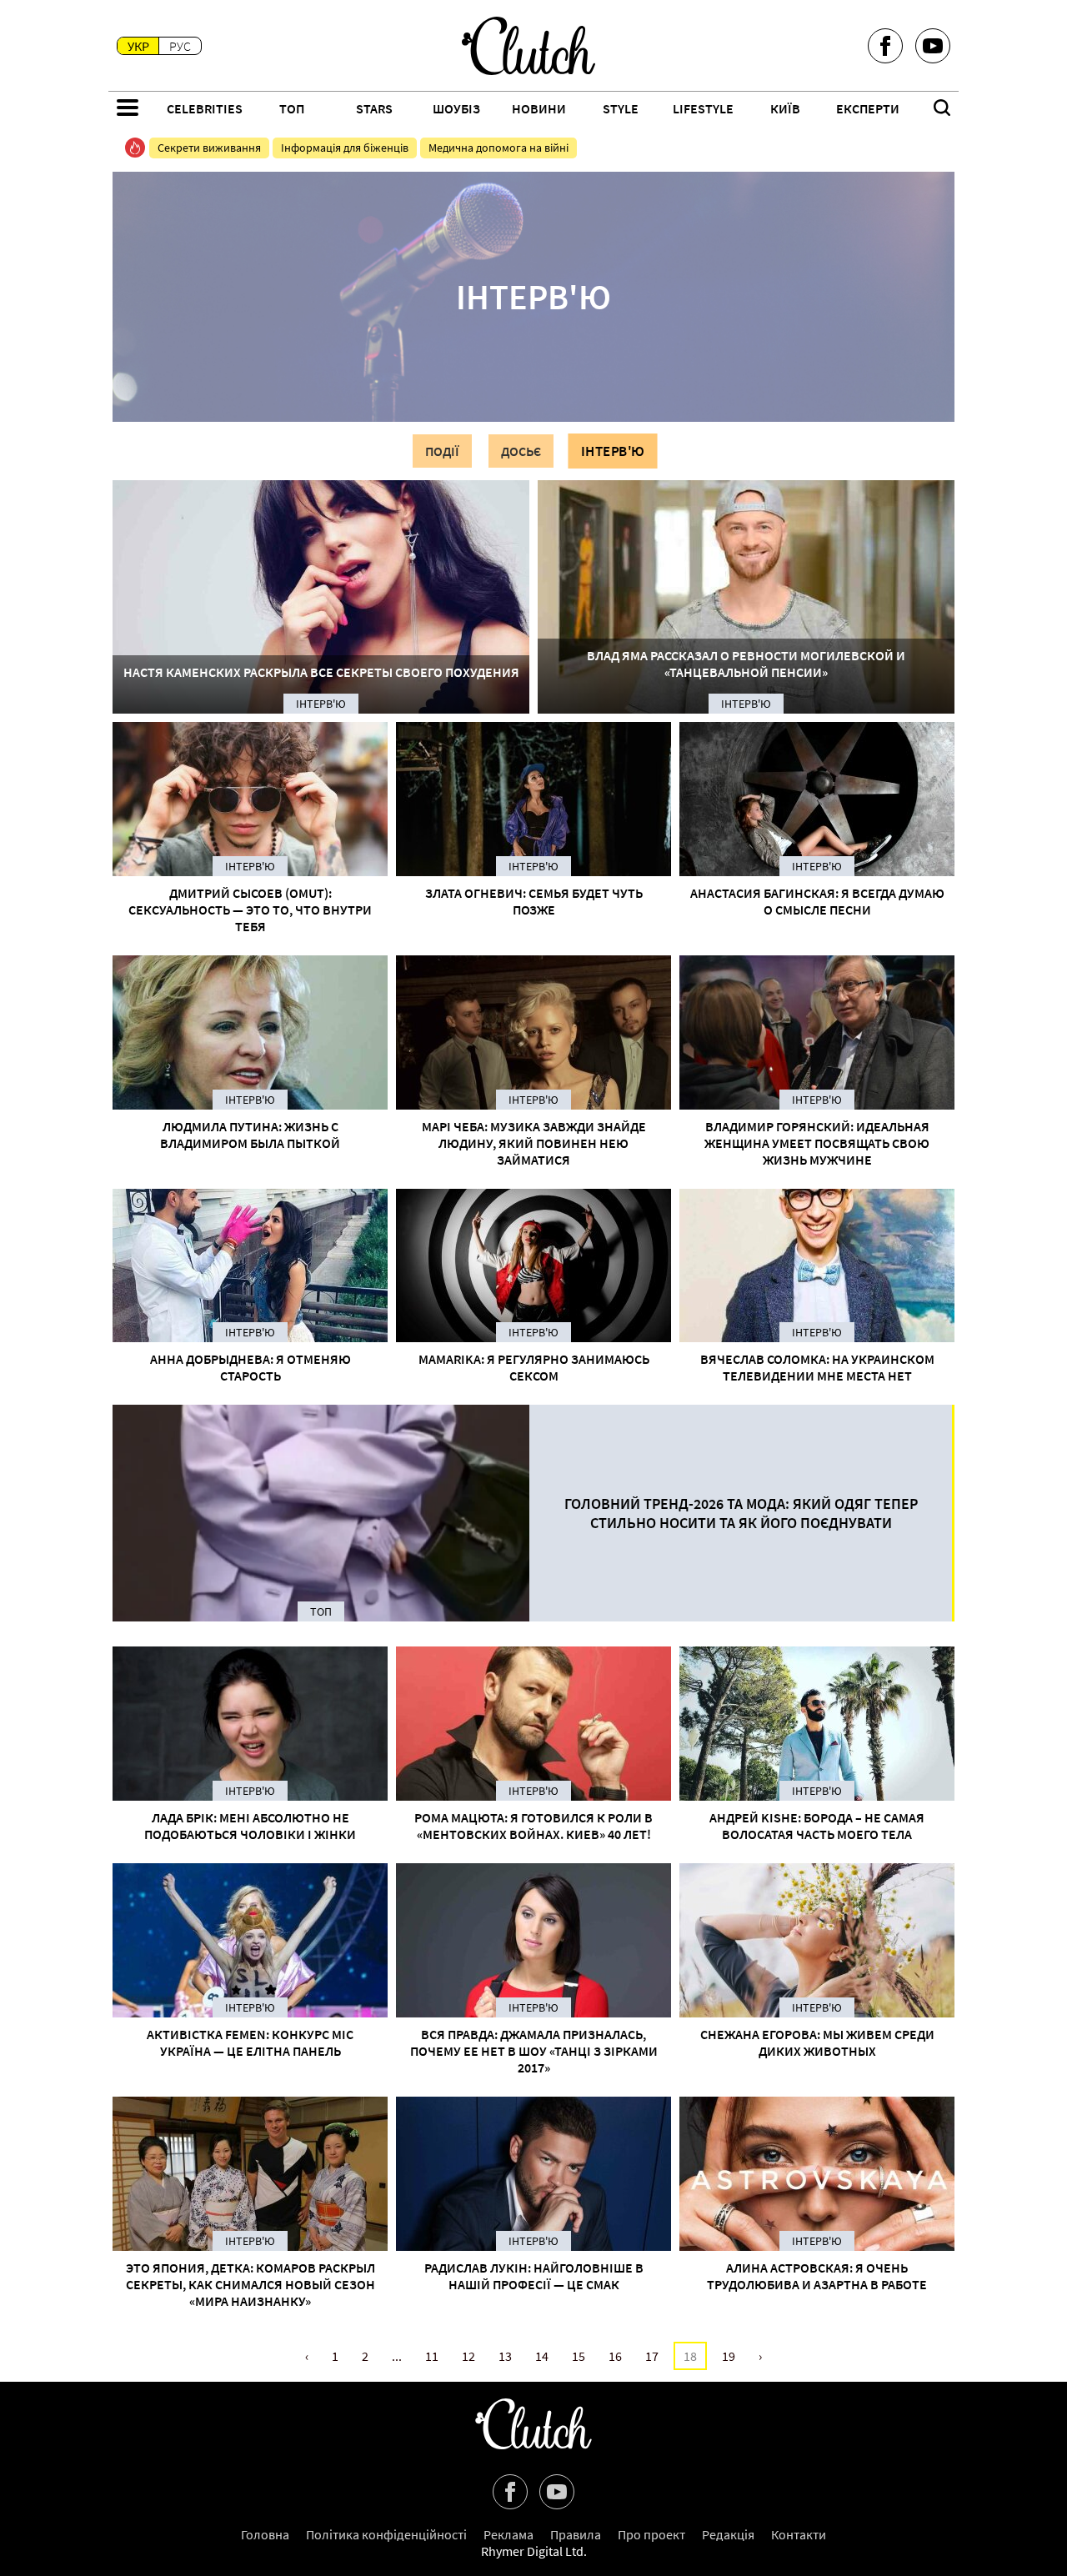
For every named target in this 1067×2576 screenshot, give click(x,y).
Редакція (728, 2534)
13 (505, 2356)
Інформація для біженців (345, 148)
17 (652, 2356)
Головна (265, 2534)
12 (468, 2356)
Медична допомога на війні (498, 148)
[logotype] (528, 46)
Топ (292, 108)
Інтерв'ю (613, 451)
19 (729, 2356)
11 (432, 2356)
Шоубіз (456, 108)
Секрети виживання (209, 148)
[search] (942, 109)
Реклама (508, 2534)
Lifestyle (703, 108)
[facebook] (885, 46)
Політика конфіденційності (386, 2534)
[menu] (128, 109)
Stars (374, 108)
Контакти (799, 2534)
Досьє (521, 451)
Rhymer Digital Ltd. (534, 2551)
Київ (785, 108)
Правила (576, 2534)
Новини (539, 108)
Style (621, 108)
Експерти (868, 108)
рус (180, 46)
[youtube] (933, 46)
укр (138, 46)
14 (542, 2356)
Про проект (651, 2534)
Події (442, 451)
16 (615, 2356)
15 (579, 2356)
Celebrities (205, 108)
